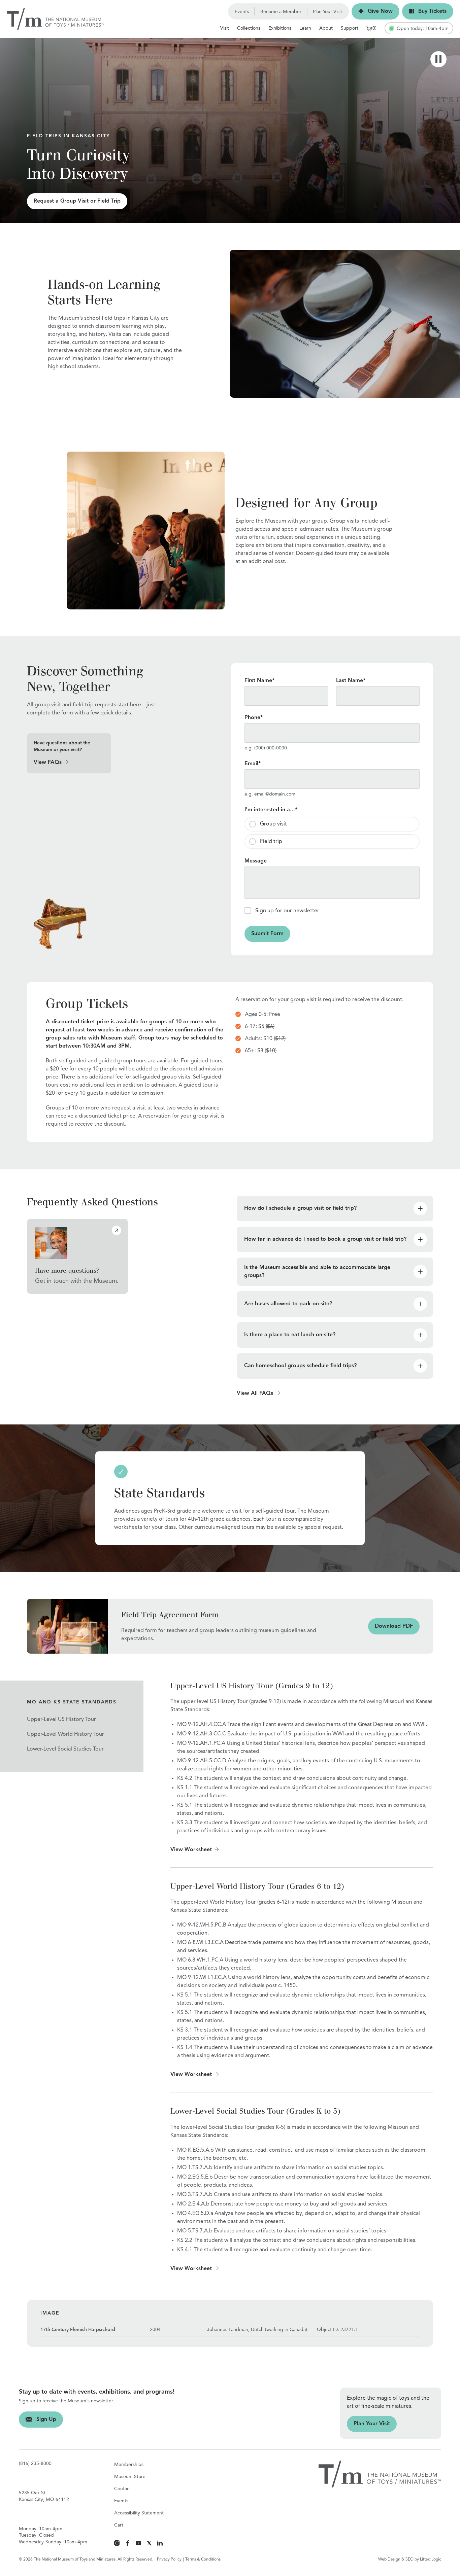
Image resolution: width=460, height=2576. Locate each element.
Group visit (273, 824)
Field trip (271, 842)
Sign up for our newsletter (287, 911)
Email (253, 764)
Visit (225, 28)
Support (350, 28)
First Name (259, 681)
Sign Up (38, 2420)
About (326, 28)
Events (242, 12)
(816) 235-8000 (35, 2464)
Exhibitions (280, 28)
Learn (305, 28)
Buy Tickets (424, 11)
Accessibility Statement (139, 2513)
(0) (374, 28)
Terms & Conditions (203, 2560)
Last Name (351, 681)
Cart (119, 2525)
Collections (249, 28)
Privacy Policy (169, 2560)
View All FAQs (255, 1393)
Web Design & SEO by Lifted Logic (410, 2560)
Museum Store (130, 2477)
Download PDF (390, 1626)
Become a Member (281, 12)
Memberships (129, 2465)
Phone (254, 718)
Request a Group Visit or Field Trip (74, 201)
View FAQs (48, 763)
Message (256, 861)
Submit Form (264, 934)
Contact (123, 2489)
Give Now (372, 11)
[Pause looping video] (438, 59)
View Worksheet (191, 1850)
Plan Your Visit (327, 12)
